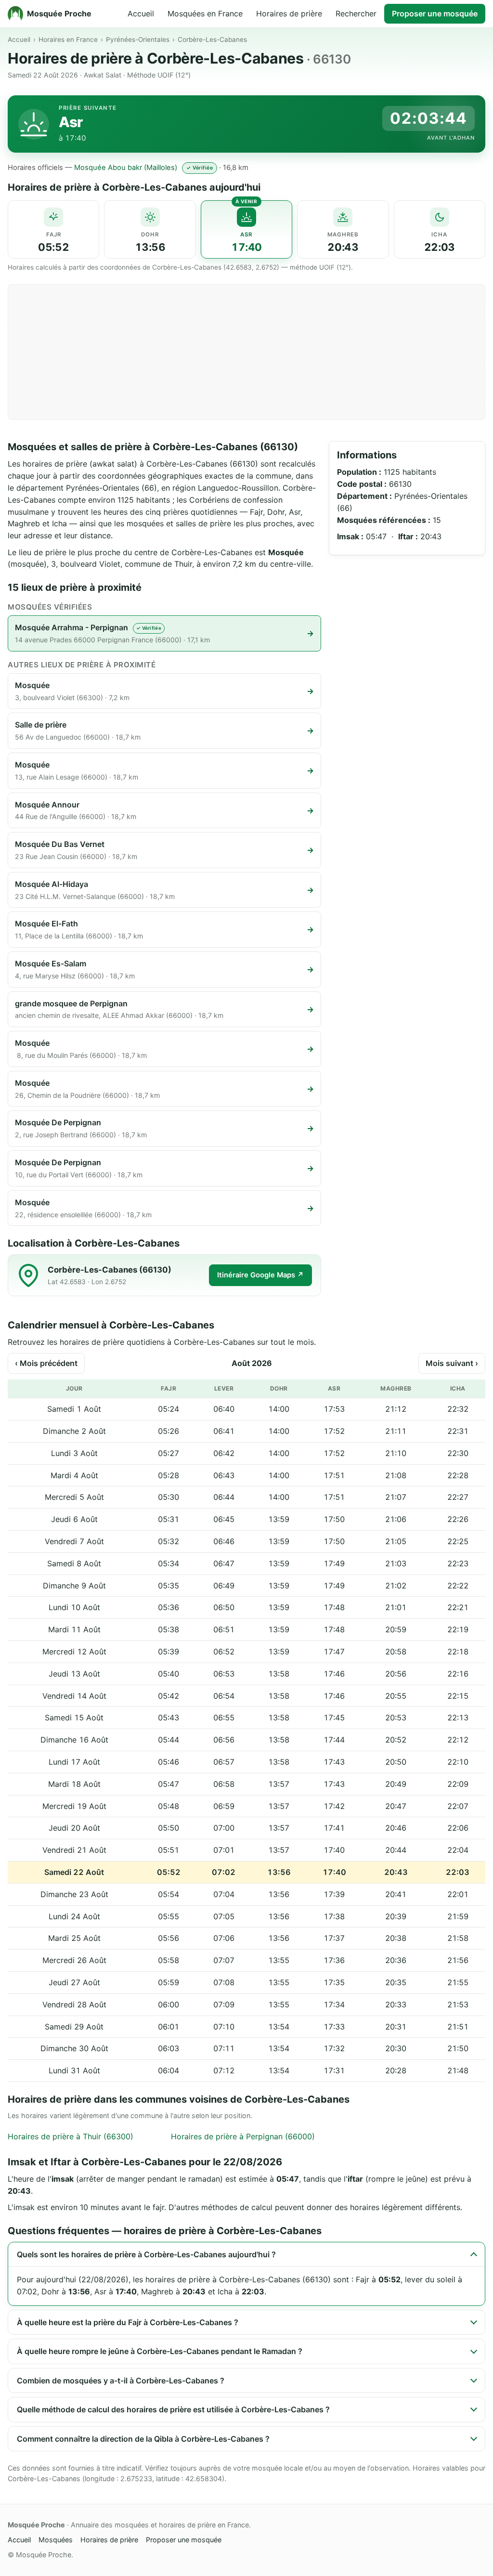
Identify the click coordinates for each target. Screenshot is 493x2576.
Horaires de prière (289, 13)
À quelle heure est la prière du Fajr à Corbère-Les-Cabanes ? (128, 2322)
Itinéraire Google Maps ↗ (260, 1275)
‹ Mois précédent (46, 1363)
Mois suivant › (452, 1363)
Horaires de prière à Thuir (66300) (71, 2136)
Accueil (141, 13)
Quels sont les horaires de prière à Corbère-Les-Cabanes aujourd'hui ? (146, 2254)
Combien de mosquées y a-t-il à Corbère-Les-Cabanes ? (121, 2381)
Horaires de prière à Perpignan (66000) (243, 2136)
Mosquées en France (205, 13)
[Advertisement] (246, 352)
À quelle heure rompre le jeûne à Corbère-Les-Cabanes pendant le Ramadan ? (160, 2351)
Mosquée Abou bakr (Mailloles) (126, 168)
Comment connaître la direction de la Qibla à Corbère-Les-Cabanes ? (143, 2439)
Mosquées (56, 2540)
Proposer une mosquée (435, 13)
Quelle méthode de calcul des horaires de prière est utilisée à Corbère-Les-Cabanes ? (173, 2409)
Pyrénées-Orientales (138, 39)
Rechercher (356, 13)
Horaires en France (68, 39)
